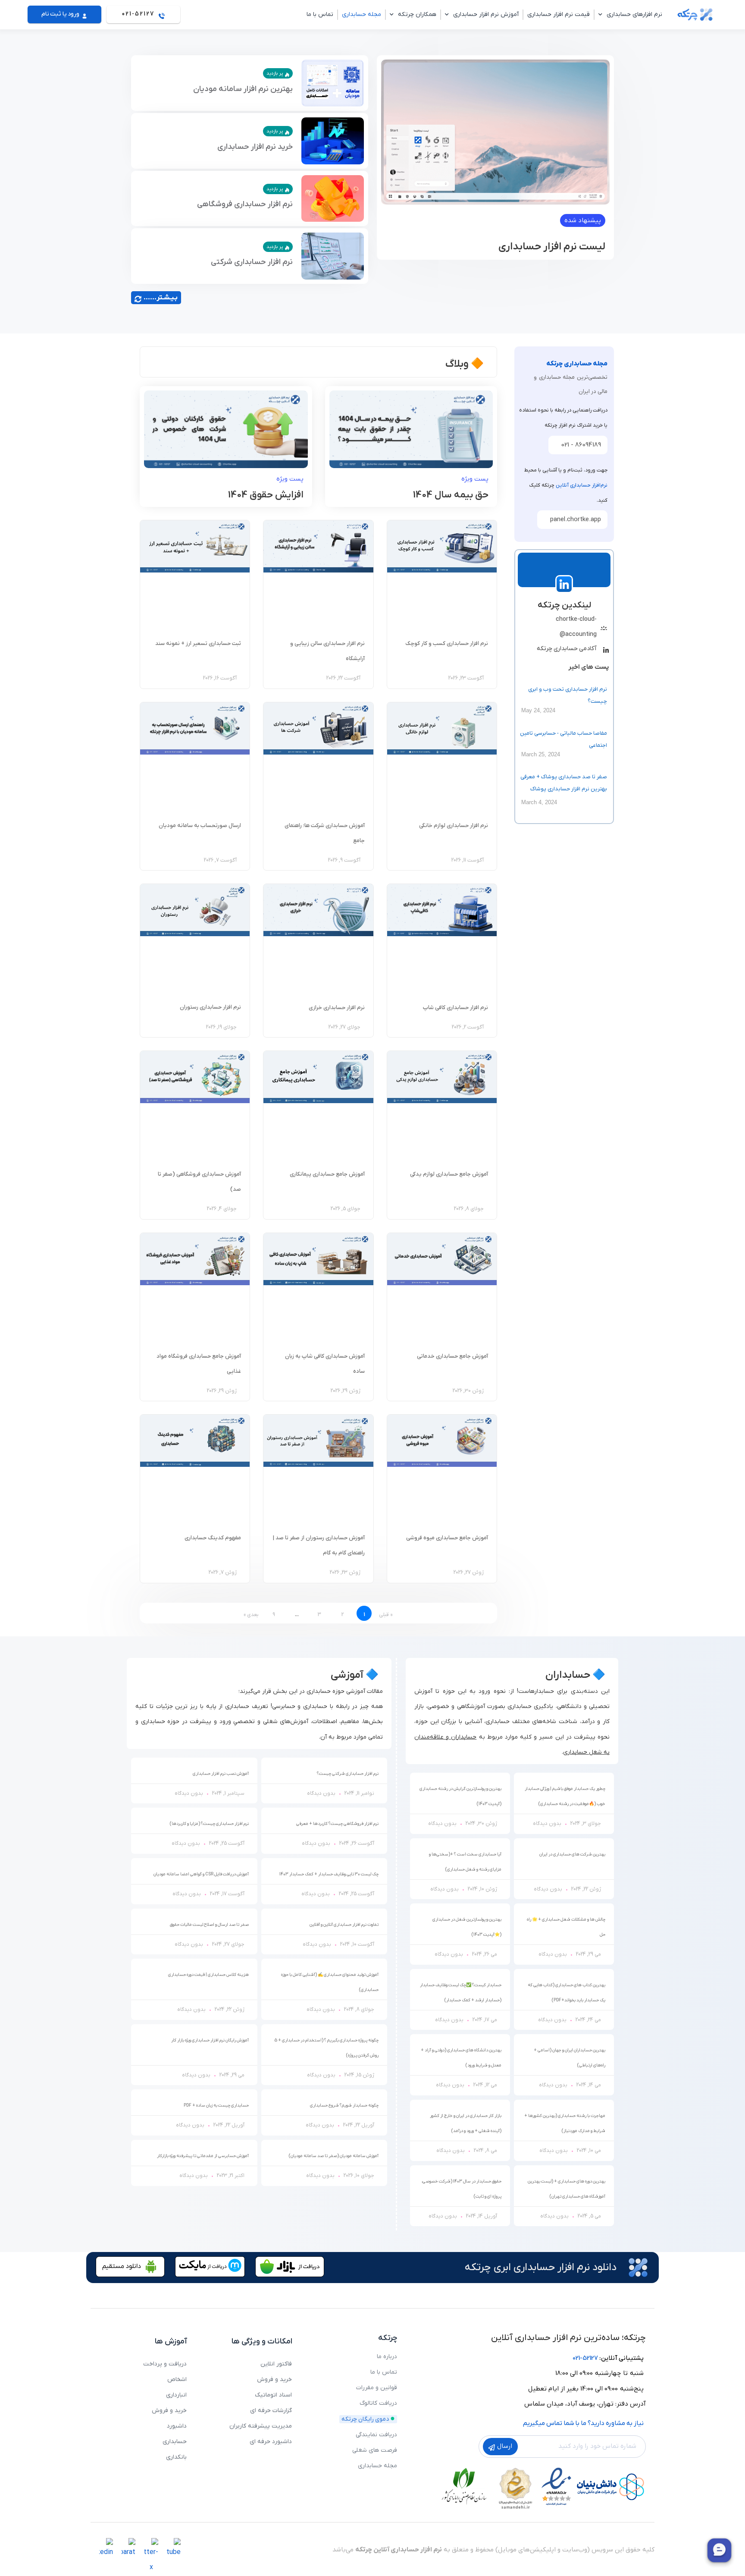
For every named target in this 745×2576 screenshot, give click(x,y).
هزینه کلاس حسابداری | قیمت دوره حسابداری (208, 1975)
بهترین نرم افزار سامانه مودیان (243, 89)
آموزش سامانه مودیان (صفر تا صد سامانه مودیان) (333, 2156)
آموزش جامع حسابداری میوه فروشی (447, 1538)
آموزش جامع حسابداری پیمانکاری (327, 1174)
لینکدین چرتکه (564, 605)
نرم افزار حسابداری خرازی (337, 1008)
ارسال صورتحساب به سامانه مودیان (200, 826)
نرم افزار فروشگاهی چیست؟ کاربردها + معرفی (337, 1824)
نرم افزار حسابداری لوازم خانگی (454, 826)
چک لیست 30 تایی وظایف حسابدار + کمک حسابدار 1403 (329, 1874)
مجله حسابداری (362, 14)
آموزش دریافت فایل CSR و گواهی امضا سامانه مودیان (201, 1874)
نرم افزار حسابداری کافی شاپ (455, 1008)
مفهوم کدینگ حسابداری (213, 1538)
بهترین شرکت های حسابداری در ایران (572, 1854)
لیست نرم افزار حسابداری (552, 247)
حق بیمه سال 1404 (451, 495)
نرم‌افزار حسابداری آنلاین (582, 485)
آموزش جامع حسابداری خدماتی (452, 1356)
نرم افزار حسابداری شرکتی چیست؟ (348, 1774)
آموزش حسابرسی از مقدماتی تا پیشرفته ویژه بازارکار (203, 2156)
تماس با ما (320, 14)
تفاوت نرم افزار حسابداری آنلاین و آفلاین (344, 1925)
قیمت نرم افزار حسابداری (559, 14)
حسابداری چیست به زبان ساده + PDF (216, 2106)
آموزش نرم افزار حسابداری (486, 14)
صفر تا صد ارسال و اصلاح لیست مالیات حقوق (209, 1925)
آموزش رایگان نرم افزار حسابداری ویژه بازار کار (210, 2040)
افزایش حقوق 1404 (266, 495)
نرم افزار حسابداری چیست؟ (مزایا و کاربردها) (209, 1824)
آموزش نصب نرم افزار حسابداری (221, 1774)
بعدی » (251, 1615)
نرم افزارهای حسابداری (634, 14)
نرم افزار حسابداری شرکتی (252, 262)
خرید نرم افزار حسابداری (255, 147)
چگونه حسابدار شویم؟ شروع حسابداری (344, 2106)
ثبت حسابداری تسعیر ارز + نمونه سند (198, 643)
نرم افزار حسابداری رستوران (210, 1007)
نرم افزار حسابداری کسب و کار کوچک (447, 643)
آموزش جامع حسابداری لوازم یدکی (449, 1174)
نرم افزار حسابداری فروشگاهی (245, 204)
